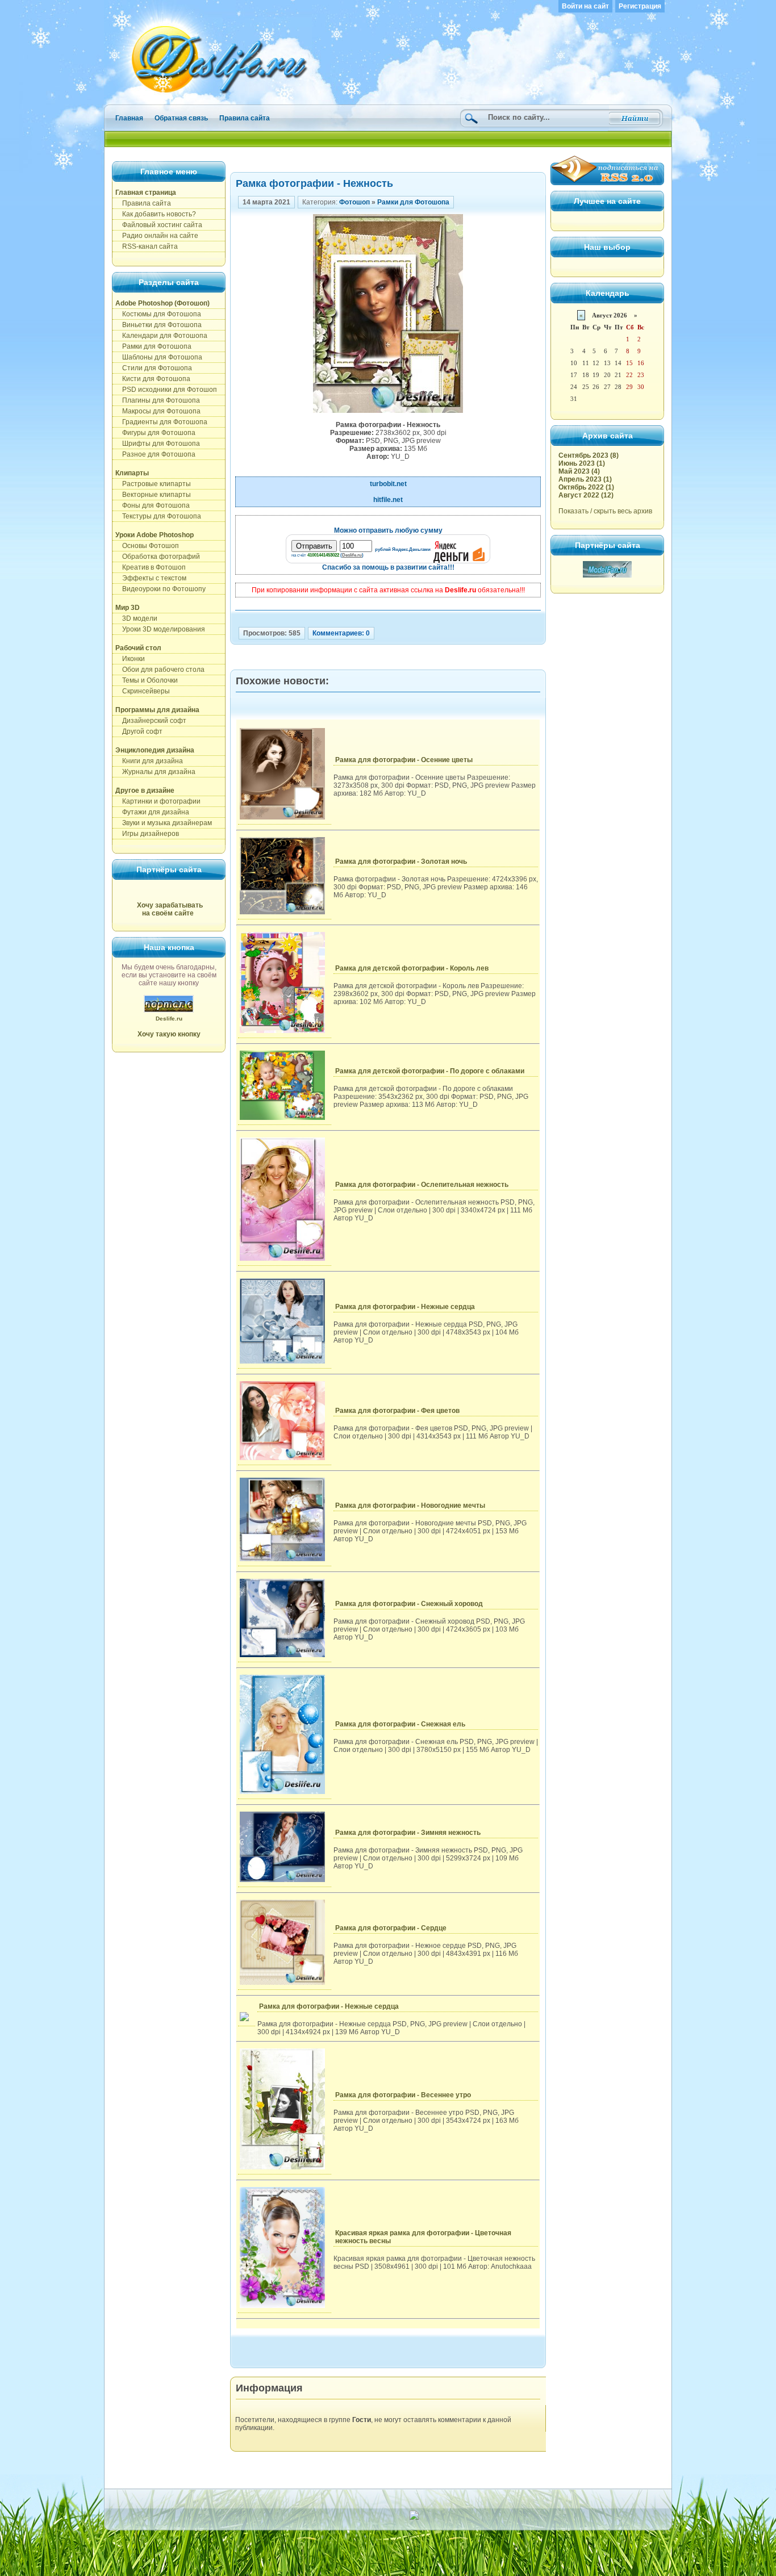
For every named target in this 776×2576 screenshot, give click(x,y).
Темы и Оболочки (147, 680)
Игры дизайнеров (147, 834)
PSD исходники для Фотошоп (166, 390)
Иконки (130, 659)
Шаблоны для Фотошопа (159, 357)
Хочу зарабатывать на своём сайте (170, 909)
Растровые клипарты (153, 484)
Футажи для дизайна (152, 812)
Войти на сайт (585, 6)
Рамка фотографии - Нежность (314, 183)
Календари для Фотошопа (161, 336)
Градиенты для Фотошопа (161, 422)
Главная (129, 118)
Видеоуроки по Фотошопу (160, 589)
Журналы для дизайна (155, 772)
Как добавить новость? (156, 214)
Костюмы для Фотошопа (158, 314)
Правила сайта (245, 118)
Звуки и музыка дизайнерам (164, 823)
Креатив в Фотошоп (151, 567)
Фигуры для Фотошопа (155, 433)
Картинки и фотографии (158, 801)
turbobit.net (388, 484)
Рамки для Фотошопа (153, 346)
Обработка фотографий (158, 557)
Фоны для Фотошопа (153, 505)
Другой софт (139, 731)
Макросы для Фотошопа (158, 411)
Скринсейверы (143, 691)
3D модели (136, 618)
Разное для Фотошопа (155, 454)
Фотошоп (354, 202)
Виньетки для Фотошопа (158, 325)
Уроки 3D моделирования (160, 629)
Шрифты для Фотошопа (158, 444)
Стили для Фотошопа (154, 368)
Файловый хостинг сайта (159, 225)
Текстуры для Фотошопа (158, 516)
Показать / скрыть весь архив (605, 511)
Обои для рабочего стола (160, 670)
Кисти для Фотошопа (153, 379)
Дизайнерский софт (151, 721)
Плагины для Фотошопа (158, 400)
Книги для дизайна (149, 761)
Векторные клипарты (153, 495)
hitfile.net (388, 500)
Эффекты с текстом (151, 578)
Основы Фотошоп (147, 546)
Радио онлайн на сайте (157, 236)
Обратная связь (181, 118)
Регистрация (640, 6)
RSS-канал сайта (147, 246)
